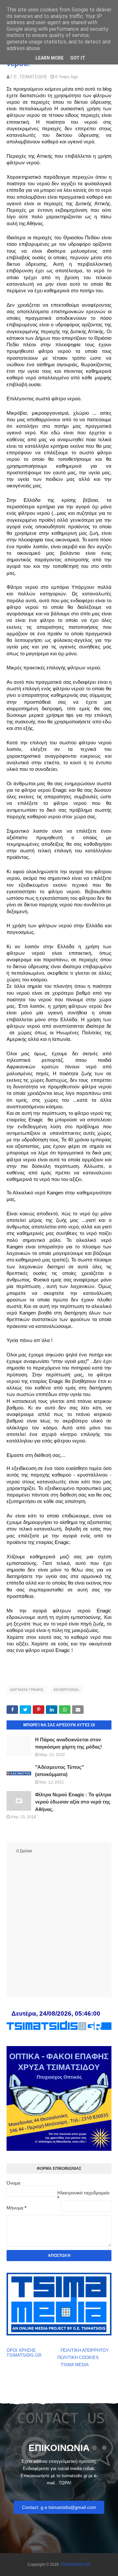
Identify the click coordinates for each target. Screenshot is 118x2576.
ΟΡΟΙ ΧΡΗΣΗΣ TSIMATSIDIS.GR (24, 2353)
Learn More (49, 58)
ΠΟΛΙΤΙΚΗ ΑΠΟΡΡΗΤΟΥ (85, 2350)
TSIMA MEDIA (75, 2365)
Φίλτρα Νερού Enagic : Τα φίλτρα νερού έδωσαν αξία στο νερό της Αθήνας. (73, 1802)
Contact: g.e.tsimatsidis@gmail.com (59, 2507)
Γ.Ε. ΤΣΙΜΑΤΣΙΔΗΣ (29, 77)
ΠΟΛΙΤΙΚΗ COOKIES (78, 2358)
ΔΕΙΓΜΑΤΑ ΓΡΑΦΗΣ (27, 1690)
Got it (78, 58)
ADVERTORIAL (67, 1690)
